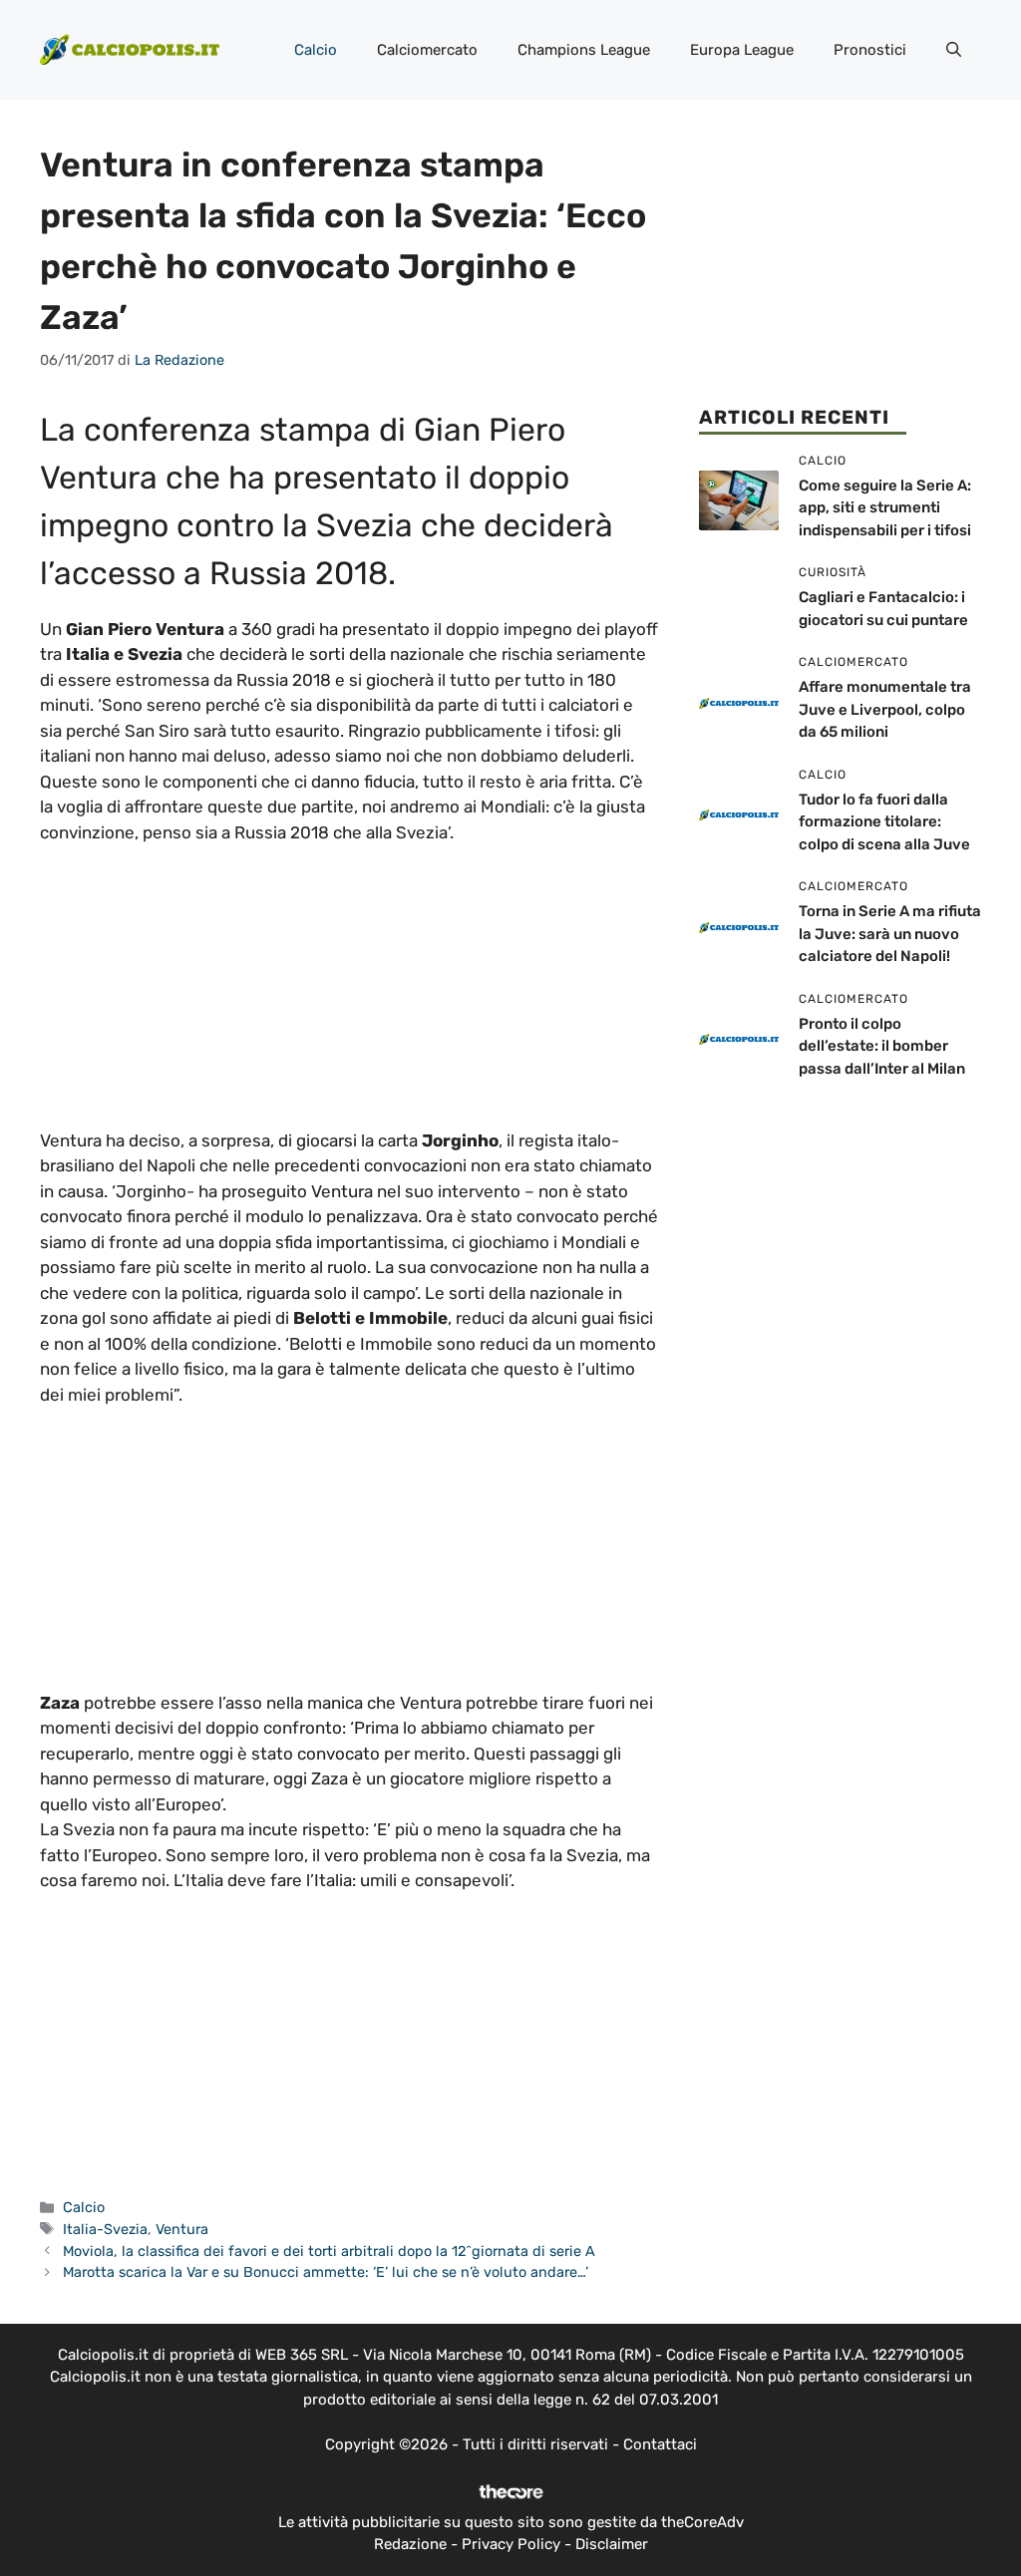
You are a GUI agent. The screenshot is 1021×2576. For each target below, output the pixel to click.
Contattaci (660, 2444)
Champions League (584, 50)
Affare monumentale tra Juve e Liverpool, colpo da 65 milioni (885, 709)
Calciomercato (427, 50)
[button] (954, 50)
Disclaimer (612, 2544)
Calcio (316, 50)
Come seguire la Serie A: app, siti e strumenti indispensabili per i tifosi (885, 508)
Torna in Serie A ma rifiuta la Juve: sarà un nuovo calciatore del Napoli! (890, 934)
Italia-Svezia (105, 2229)
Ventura (182, 2229)
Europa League (742, 50)
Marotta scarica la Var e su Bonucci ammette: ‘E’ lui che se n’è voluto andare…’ (326, 2272)
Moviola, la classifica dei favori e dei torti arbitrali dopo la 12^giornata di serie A (329, 2251)
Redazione (410, 2544)
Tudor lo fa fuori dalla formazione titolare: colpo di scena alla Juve (884, 822)
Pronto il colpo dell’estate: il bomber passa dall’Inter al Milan (882, 1046)
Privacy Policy (511, 2544)
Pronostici (870, 50)
